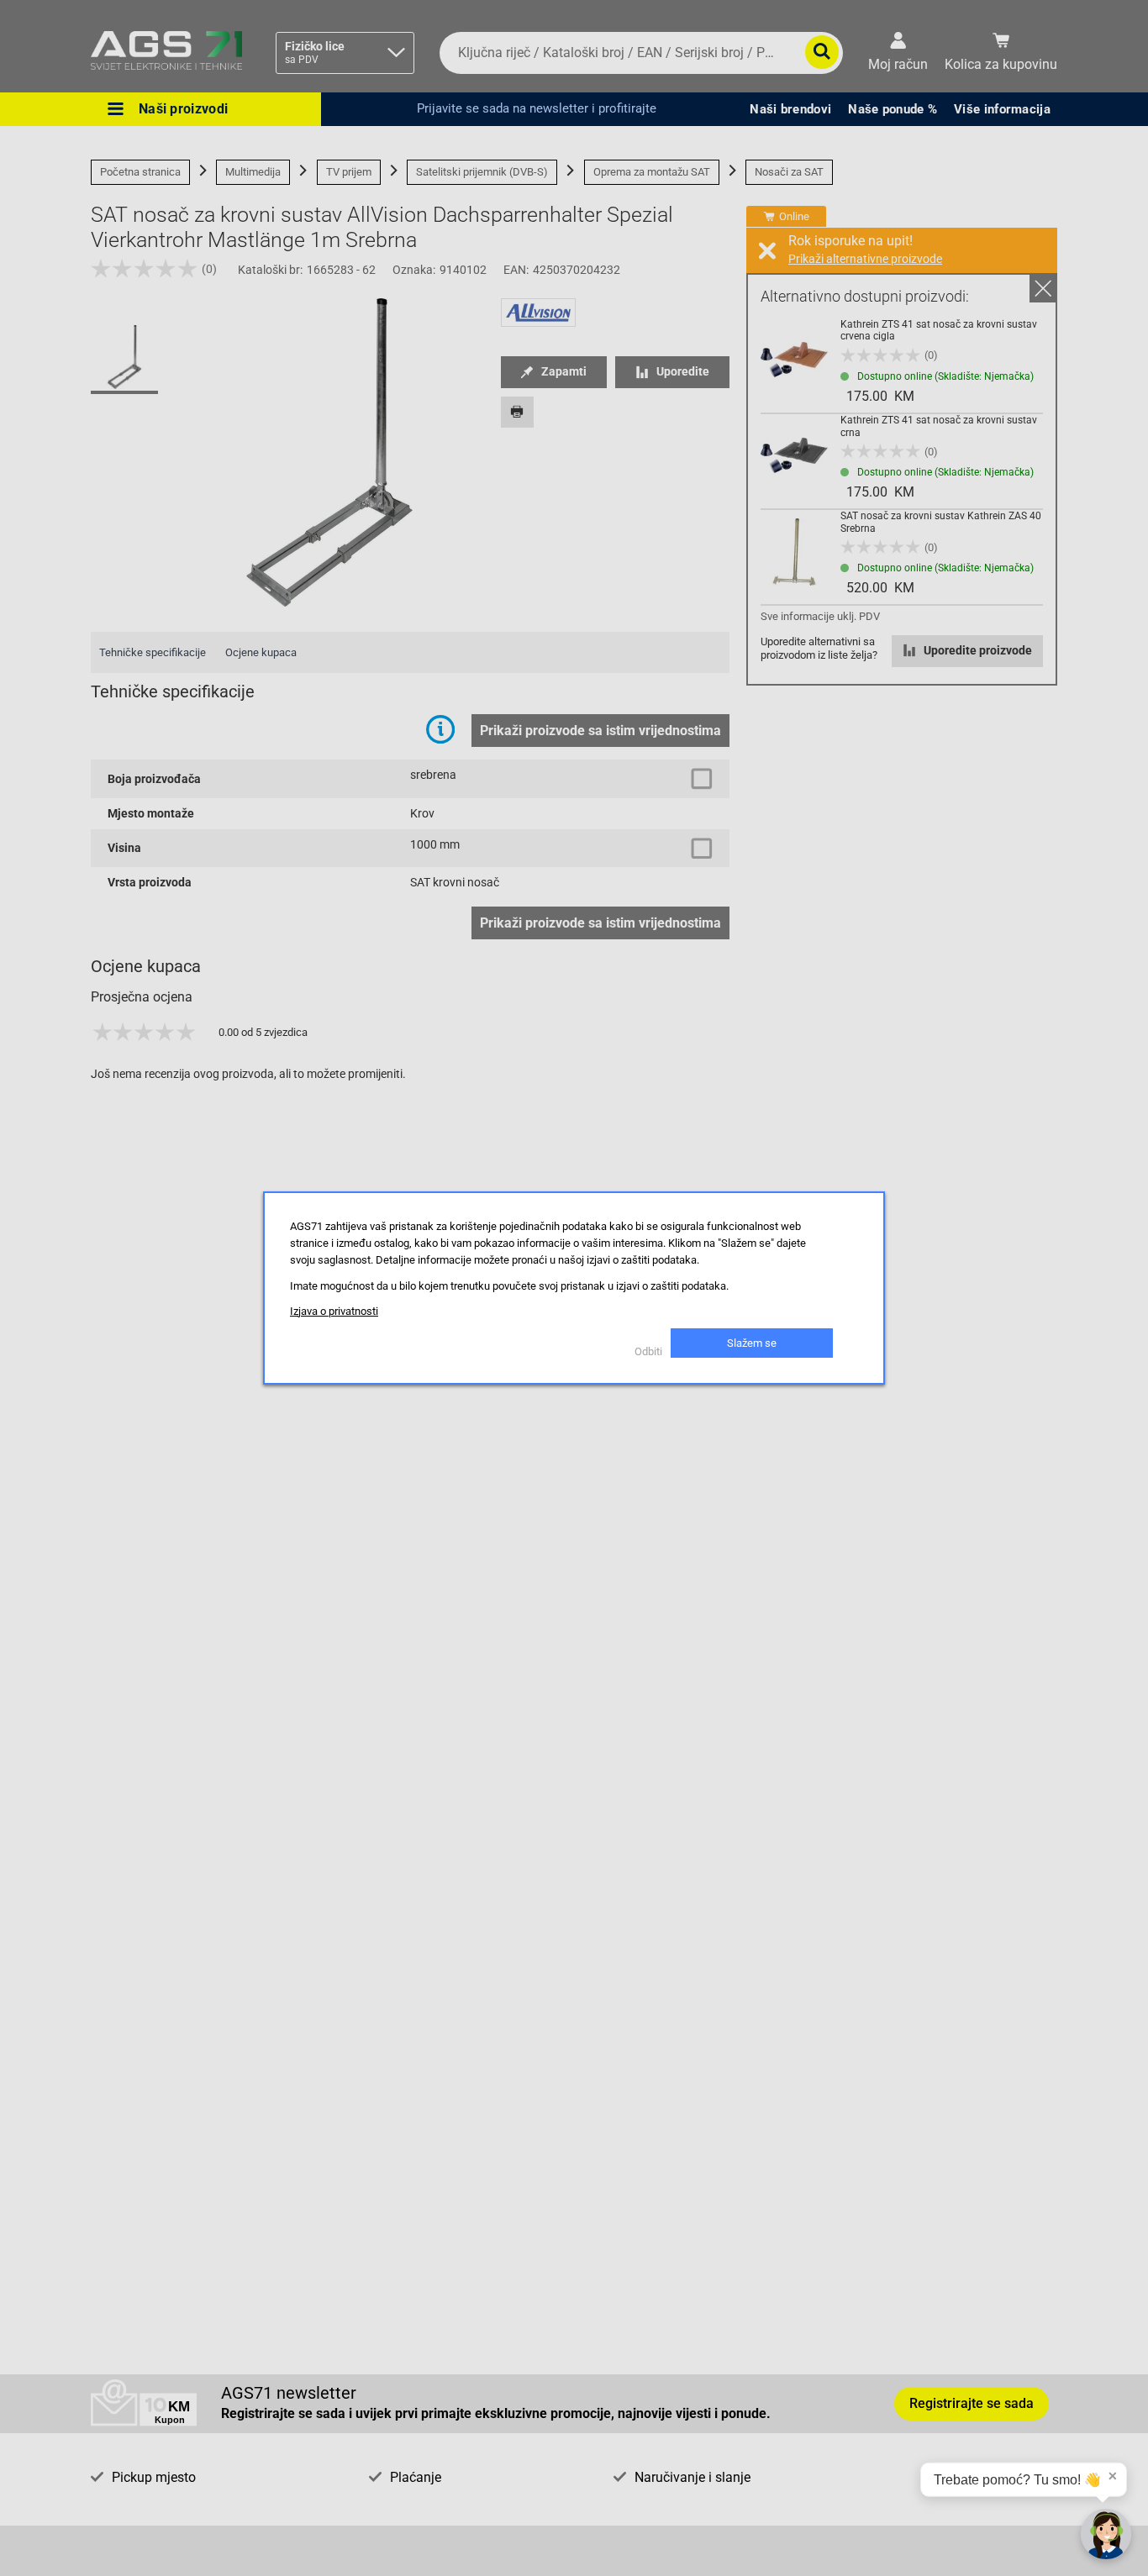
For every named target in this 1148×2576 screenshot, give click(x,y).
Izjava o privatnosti (334, 1311)
